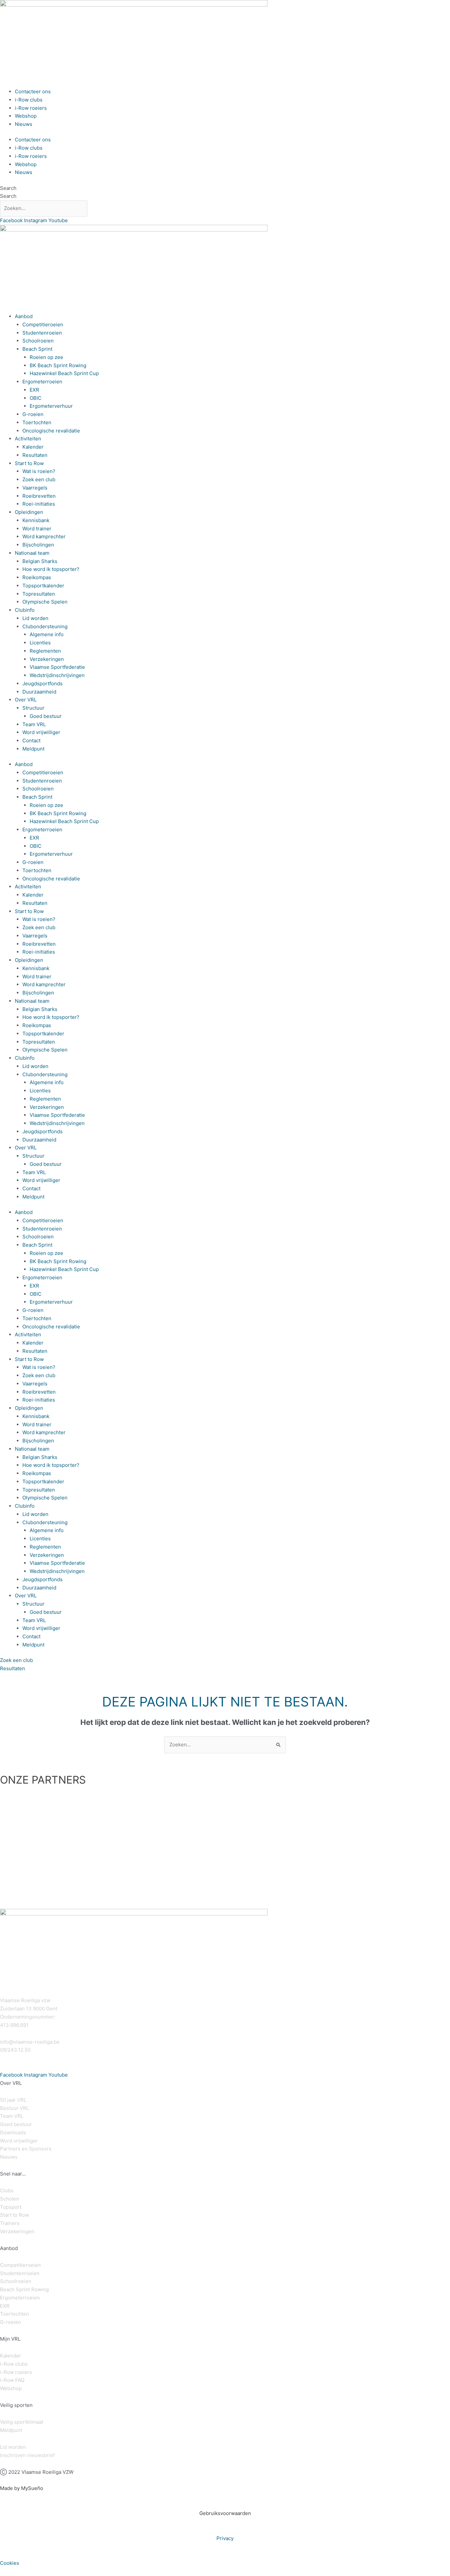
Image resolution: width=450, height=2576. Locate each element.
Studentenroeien (42, 333)
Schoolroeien (38, 341)
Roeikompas (37, 577)
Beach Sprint (37, 349)
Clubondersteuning (45, 626)
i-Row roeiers (31, 108)
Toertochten (37, 422)
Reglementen (45, 651)
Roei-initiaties (39, 504)
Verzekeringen (47, 659)
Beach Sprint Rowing (24, 2289)
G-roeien (33, 414)
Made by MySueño (22, 2488)
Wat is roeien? (39, 471)
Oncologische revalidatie (51, 431)
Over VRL (26, 700)
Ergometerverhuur (51, 406)
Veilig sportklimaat (22, 2422)
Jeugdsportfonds (42, 683)
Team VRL (34, 724)
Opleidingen (29, 512)
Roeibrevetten (39, 496)
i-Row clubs (29, 100)
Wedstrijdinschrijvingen (57, 675)
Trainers (10, 2223)
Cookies (10, 2563)
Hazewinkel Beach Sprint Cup (64, 373)
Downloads (13, 2132)
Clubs (7, 2191)
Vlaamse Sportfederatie (57, 667)
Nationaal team (32, 553)
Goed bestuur (46, 716)
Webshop (26, 116)
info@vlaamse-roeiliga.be (30, 2042)
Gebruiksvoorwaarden (225, 2513)
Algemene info (47, 634)
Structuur (33, 708)
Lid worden (35, 618)
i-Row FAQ (12, 2380)
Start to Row (29, 463)
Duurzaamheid (39, 692)
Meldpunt (33, 749)
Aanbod (24, 316)
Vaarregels (35, 488)
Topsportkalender (43, 586)
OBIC (36, 398)
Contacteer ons (33, 91)
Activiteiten (28, 439)
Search (8, 188)
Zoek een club (39, 479)
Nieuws (24, 124)
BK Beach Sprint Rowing (58, 365)
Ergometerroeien (42, 382)
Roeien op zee (46, 357)
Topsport (11, 2207)
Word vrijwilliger (41, 732)
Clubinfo (25, 610)
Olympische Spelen (45, 602)
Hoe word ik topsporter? (51, 569)
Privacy (225, 2538)
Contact (31, 740)
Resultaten (35, 455)
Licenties (40, 643)
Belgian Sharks (40, 561)
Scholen (10, 2199)
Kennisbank (36, 520)
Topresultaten (39, 594)
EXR (34, 390)
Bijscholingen (38, 545)
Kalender (33, 447)
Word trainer (37, 529)
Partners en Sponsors (26, 2149)
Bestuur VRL (14, 2108)
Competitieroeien (43, 325)
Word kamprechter (44, 536)
